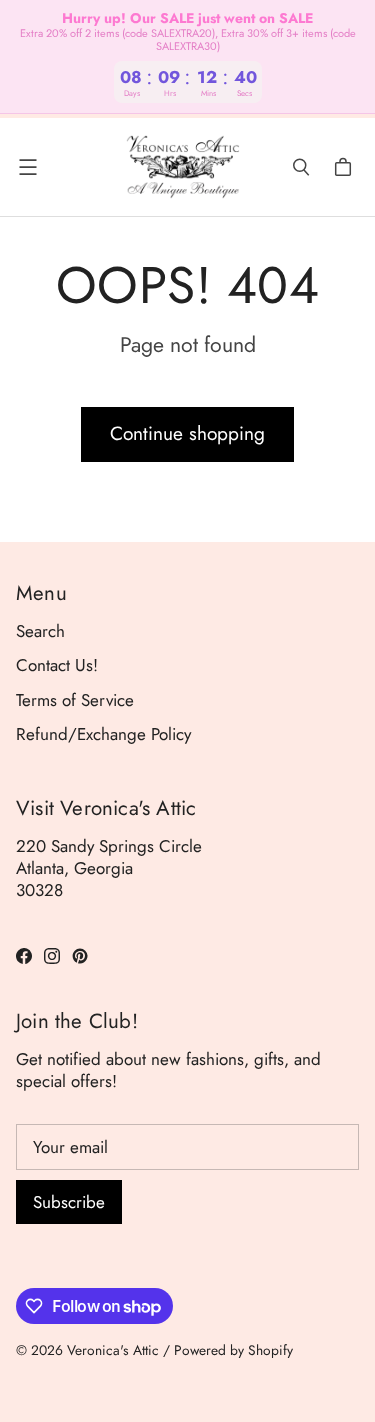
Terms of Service (75, 700)
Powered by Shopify (233, 1350)
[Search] (301, 167)
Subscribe (69, 1202)
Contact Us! (57, 665)
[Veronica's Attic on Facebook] (24, 956)
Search (40, 631)
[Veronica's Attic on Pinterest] (80, 956)
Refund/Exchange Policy (103, 734)
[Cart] (346, 167)
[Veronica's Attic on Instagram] (52, 956)
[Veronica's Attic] (182, 167)
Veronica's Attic (113, 1350)
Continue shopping (187, 433)
